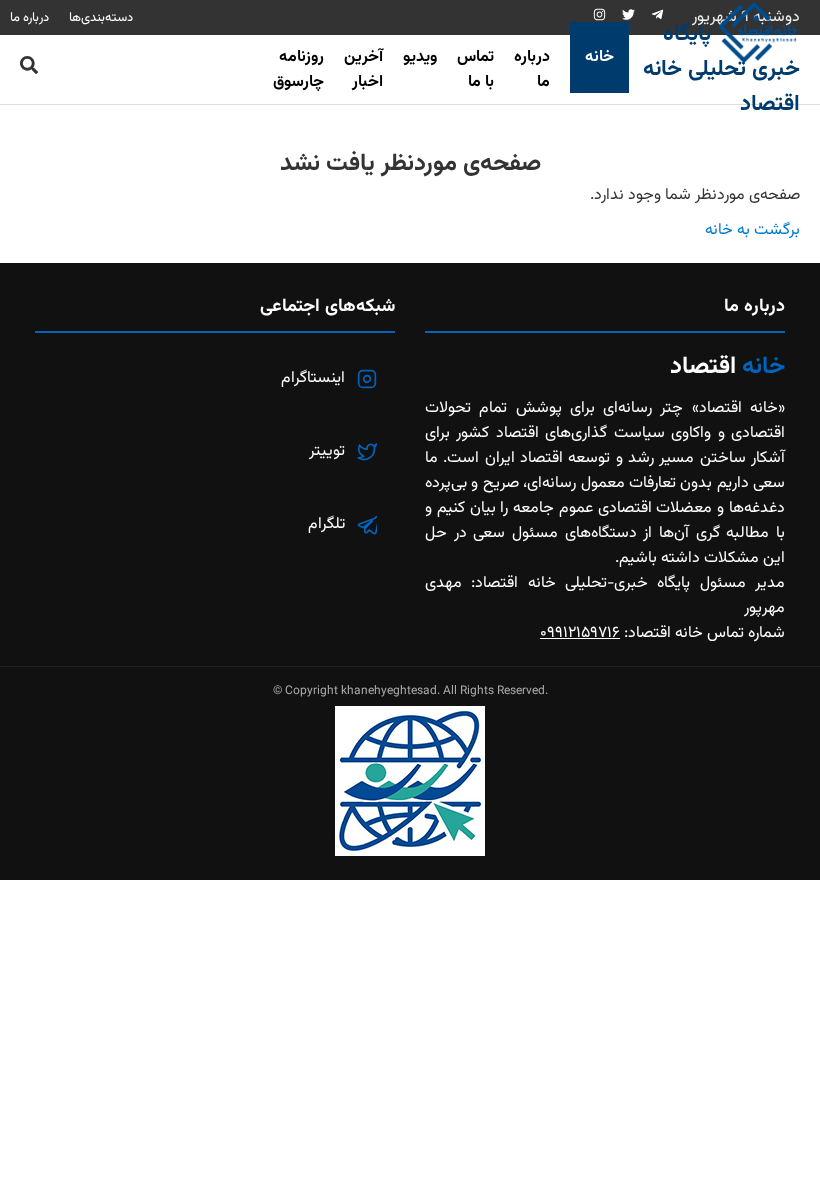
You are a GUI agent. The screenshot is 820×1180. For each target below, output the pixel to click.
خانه (599, 57)
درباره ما (532, 70)
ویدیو (420, 57)
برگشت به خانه (752, 230)
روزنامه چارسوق (298, 70)
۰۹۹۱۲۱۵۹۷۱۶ (580, 633)
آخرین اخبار (363, 70)
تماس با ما (475, 70)
